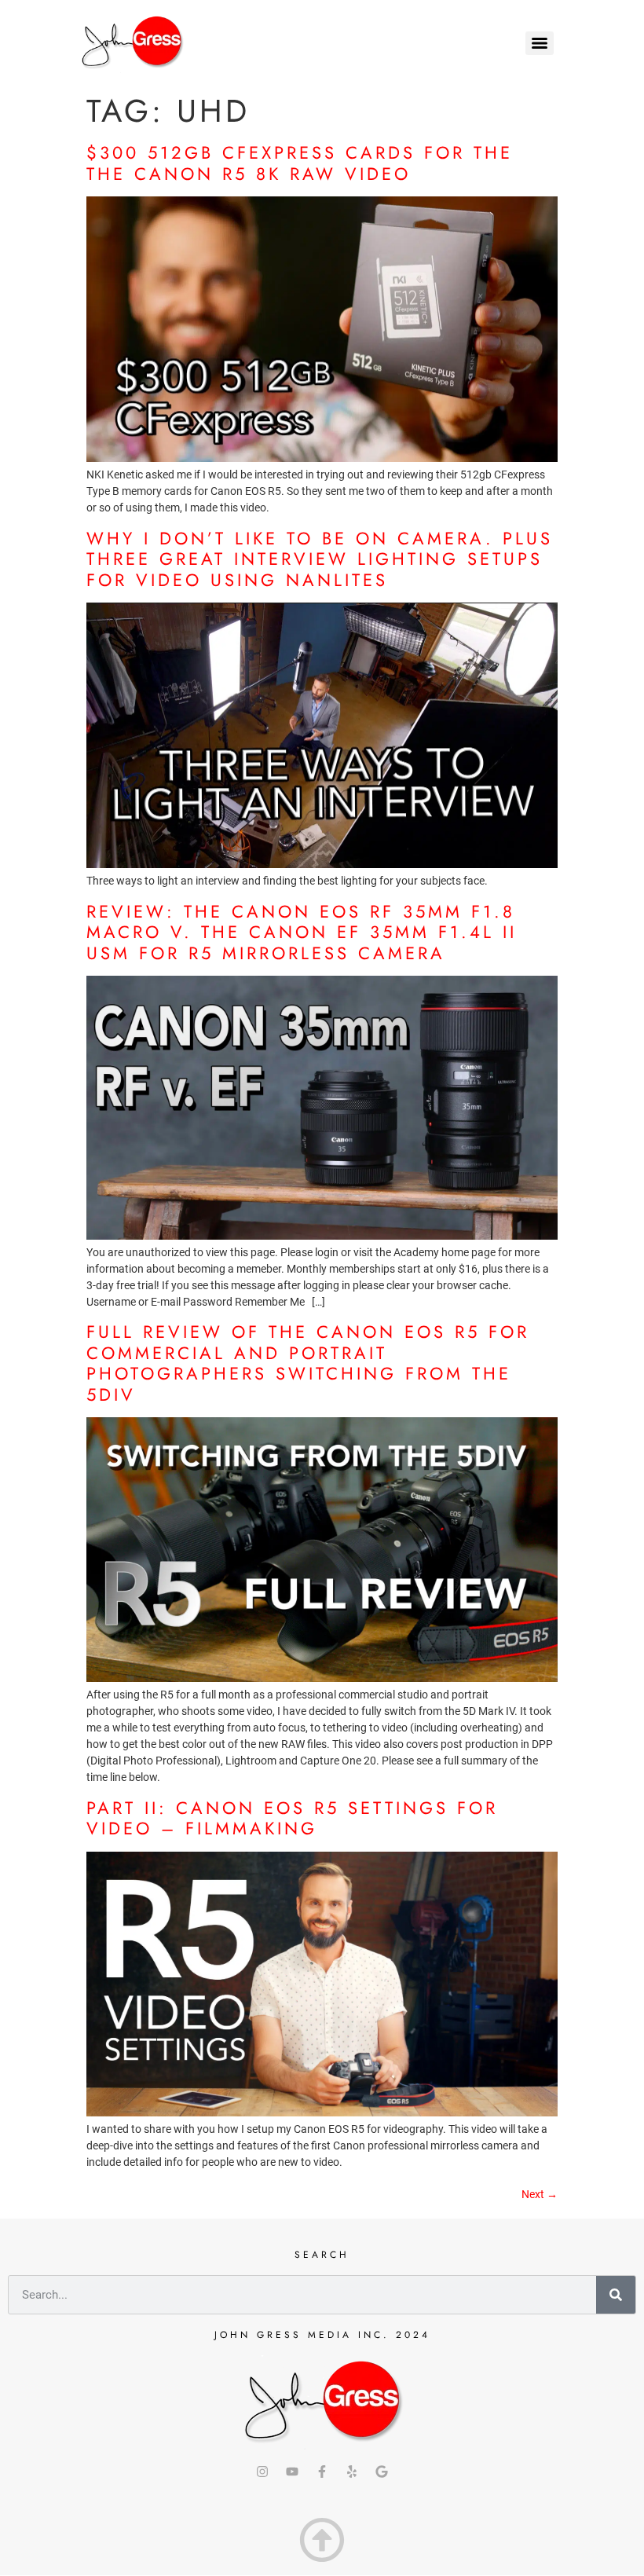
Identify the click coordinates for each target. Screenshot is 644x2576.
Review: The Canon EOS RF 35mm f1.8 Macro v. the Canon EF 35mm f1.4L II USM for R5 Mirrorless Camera (302, 932)
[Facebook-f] (322, 2472)
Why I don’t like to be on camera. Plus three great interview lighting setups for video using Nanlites (320, 559)
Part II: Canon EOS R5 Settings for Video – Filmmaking (292, 1818)
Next (540, 2194)
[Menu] (540, 43)
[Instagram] (262, 2472)
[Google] (382, 2472)
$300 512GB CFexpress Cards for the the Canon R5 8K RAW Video (300, 163)
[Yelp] (352, 2472)
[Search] (616, 2295)
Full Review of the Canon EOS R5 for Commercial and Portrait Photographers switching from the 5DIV (308, 1363)
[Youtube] (292, 2472)
